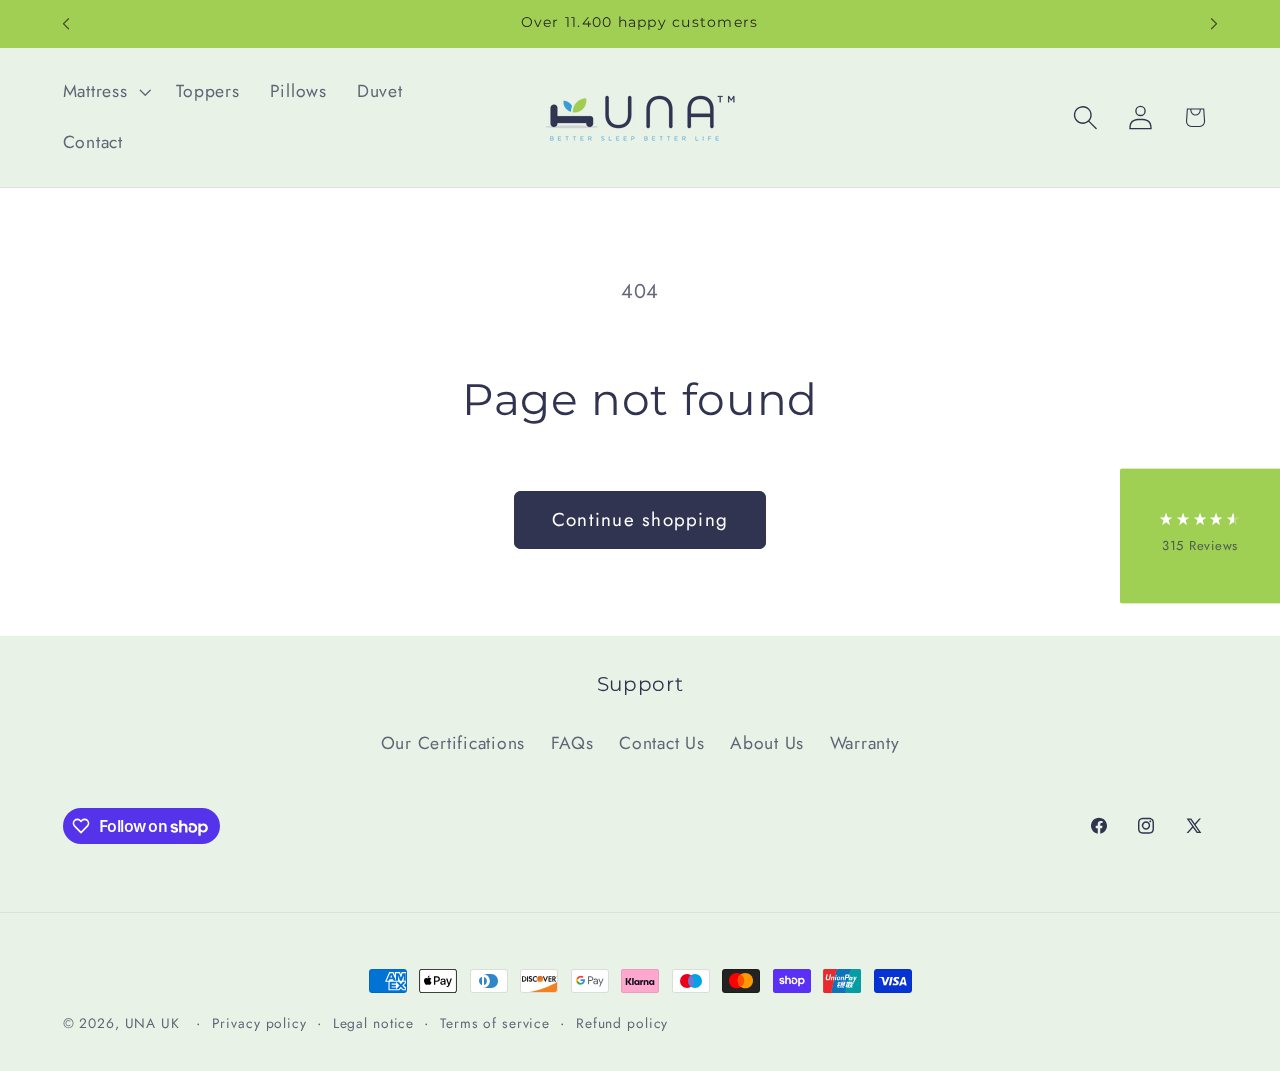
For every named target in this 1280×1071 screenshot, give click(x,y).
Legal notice (374, 1023)
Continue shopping (640, 519)
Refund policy (622, 1023)
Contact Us (662, 743)
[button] (105, 92)
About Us (767, 743)
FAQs (572, 743)
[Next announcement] (1214, 24)
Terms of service (495, 1023)
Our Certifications (453, 743)
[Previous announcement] (66, 24)
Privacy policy (259, 1023)
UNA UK (152, 1023)
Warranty (865, 743)
